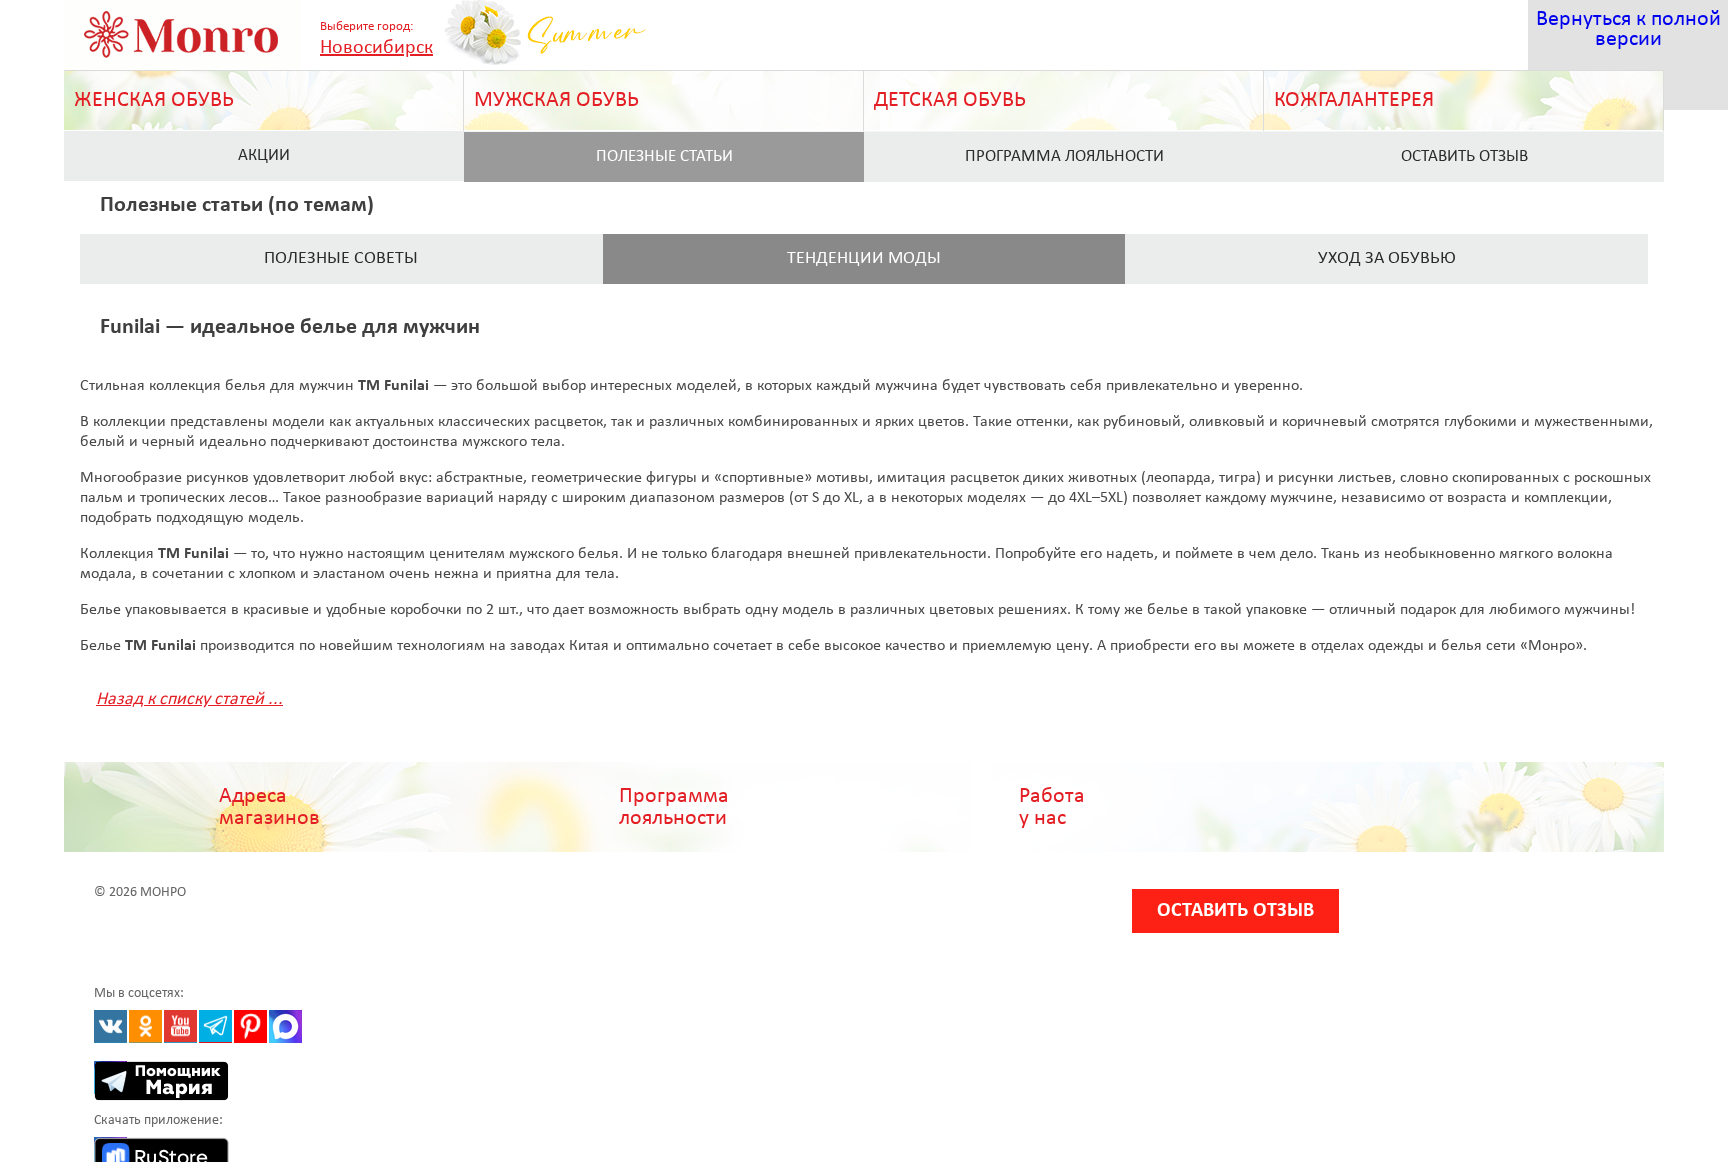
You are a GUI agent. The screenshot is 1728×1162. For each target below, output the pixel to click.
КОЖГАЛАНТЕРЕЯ (1354, 100)
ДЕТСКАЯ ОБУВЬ (950, 100)
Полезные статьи (664, 156)
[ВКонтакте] (110, 1026)
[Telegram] (215, 1026)
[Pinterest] (250, 1026)
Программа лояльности (1064, 156)
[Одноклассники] (145, 1026)
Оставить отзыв (1464, 156)
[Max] (285, 1026)
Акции (264, 155)
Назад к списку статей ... (189, 699)
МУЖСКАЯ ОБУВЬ (556, 100)
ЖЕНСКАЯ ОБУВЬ (154, 100)
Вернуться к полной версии (1628, 29)
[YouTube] (180, 1026)
